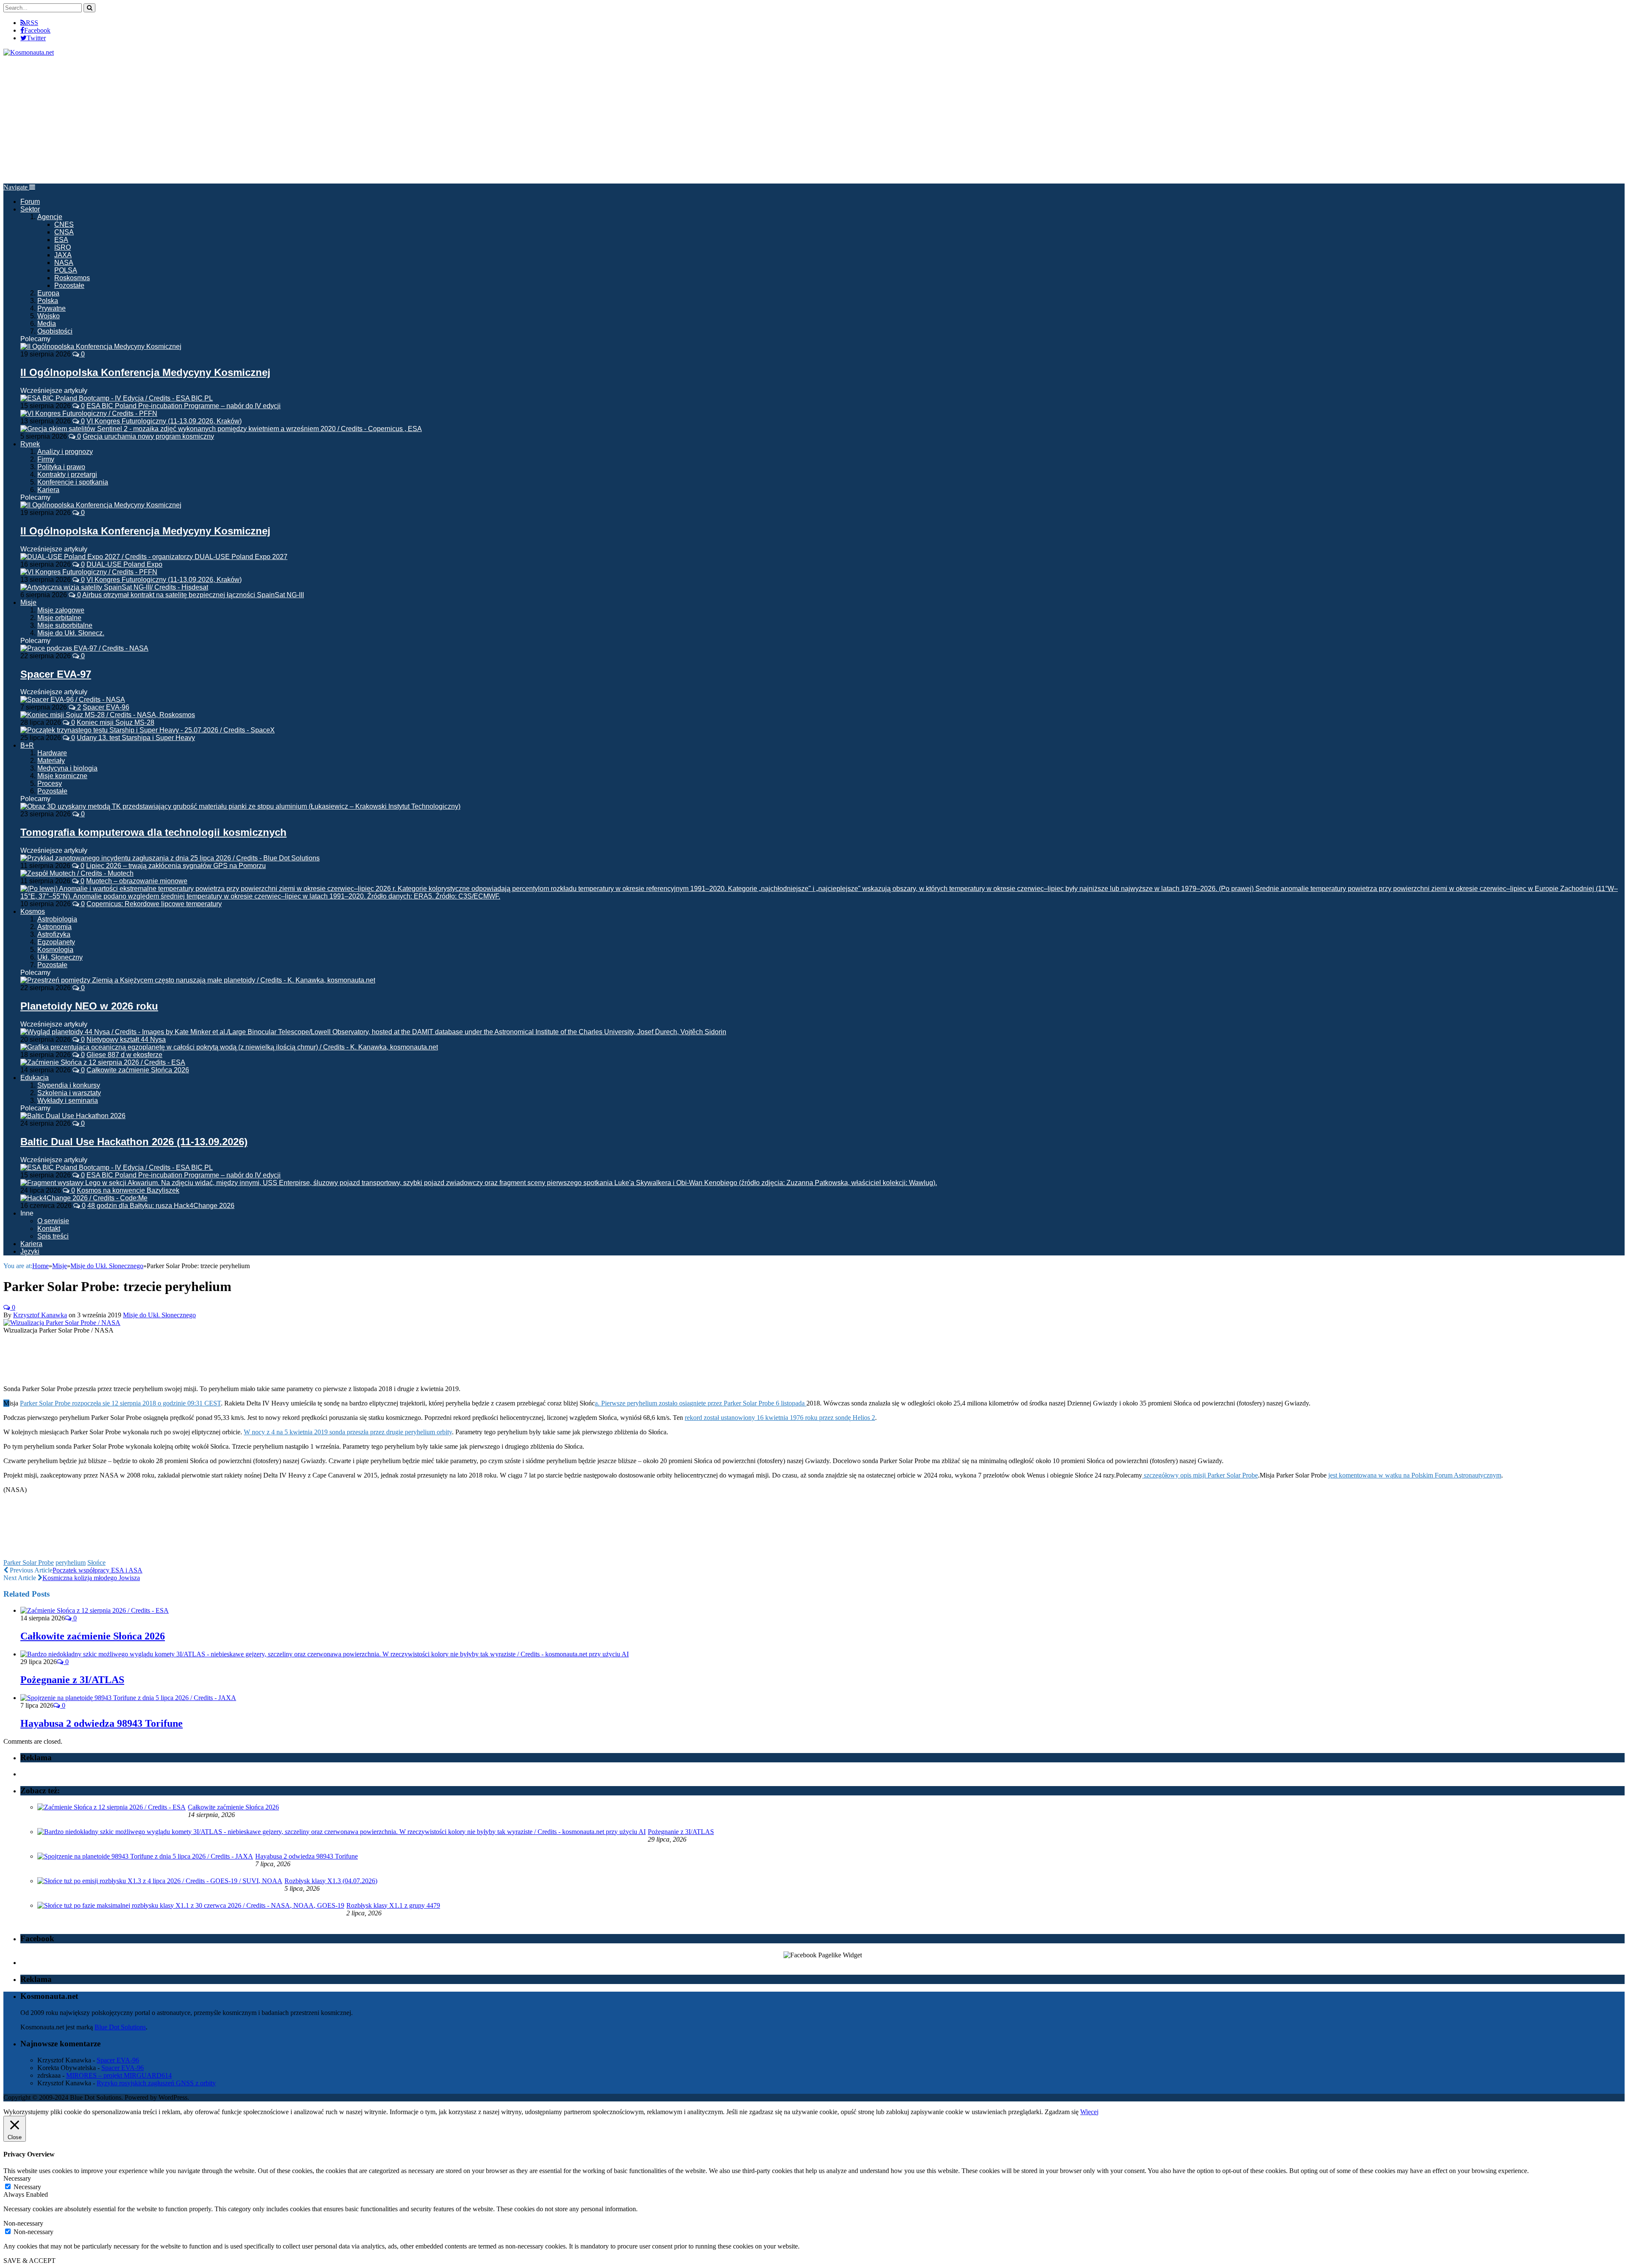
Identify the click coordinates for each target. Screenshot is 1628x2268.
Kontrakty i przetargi (67, 474)
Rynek (30, 444)
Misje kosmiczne (62, 776)
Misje (28, 602)
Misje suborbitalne (65, 625)
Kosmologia (55, 950)
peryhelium (71, 1563)
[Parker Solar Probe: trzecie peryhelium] (62, 1323)
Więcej (1089, 2112)
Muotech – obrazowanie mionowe (137, 881)
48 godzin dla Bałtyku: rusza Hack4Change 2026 (161, 1206)
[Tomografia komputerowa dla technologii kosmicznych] (240, 806)
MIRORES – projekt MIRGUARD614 (119, 2075)
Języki (30, 1251)
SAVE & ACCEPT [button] (29, 2261)
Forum (30, 202)
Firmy (46, 459)
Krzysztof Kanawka (40, 1315)
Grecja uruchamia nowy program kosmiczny (148, 436)
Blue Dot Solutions (120, 2027)
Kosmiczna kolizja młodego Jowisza (91, 1578)
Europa (48, 293)
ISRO (63, 247)
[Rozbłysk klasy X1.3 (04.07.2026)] (160, 1881)
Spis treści (53, 1236)
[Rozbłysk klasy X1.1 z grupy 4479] (191, 1905)
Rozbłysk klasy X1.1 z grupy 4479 (393, 1905)
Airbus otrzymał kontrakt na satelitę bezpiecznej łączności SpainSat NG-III (193, 595)
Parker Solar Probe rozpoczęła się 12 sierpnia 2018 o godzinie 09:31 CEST (120, 1403)
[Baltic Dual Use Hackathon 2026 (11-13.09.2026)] (73, 1116)
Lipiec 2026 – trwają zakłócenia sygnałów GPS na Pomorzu (176, 866)
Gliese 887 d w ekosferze (124, 1055)
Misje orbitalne (59, 618)
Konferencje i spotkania (73, 482)
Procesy (50, 783)
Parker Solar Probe (29, 1563)
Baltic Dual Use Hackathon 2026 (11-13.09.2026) (134, 1142)
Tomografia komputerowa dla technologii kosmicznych (153, 832)
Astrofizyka (54, 934)
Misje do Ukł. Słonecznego (159, 1315)
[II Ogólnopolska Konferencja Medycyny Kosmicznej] (101, 346)
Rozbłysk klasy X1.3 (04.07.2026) (331, 1881)
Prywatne (52, 308)
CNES (64, 224)
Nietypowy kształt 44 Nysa (126, 1039)
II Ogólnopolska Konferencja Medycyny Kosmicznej (145, 372)
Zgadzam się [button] (1062, 2112)
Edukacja (35, 1078)
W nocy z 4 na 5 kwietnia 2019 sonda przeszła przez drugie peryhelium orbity (348, 1432)
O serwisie (53, 1221)
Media (47, 324)
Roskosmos (72, 278)
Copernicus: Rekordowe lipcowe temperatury (154, 904)
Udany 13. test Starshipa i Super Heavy (136, 738)
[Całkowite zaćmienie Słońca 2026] (95, 1610)
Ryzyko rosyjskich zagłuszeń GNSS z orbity (156, 2083)
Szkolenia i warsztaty (69, 1093)
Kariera (48, 490)
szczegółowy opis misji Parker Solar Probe (1200, 1475)
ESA (61, 240)
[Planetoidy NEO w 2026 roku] (198, 980)
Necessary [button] (17, 2178)
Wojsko (49, 316)
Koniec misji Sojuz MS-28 (116, 722)
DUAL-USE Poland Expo (124, 564)
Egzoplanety (56, 942)
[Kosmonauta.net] (29, 52)
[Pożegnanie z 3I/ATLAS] (325, 1654)
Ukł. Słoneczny (60, 957)
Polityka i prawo (61, 467)
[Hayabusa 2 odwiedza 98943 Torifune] (128, 1698)
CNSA (64, 232)
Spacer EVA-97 (56, 674)
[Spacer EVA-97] (84, 648)
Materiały (51, 761)
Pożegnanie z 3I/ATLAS (72, 1680)
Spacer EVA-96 (106, 707)
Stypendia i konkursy (69, 1085)
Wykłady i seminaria (68, 1101)
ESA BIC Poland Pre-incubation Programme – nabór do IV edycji (184, 406)
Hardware (52, 753)
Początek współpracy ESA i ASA (98, 1570)
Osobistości (55, 331)
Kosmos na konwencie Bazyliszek (128, 1190)
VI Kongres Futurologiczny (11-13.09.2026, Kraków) (164, 421)
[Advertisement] (814, 120)
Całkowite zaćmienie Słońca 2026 (138, 1070)
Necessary (27, 2187)
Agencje (50, 217)
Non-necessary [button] (23, 2223)
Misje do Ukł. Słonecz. (71, 633)
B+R (27, 745)
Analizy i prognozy (65, 452)
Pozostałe (69, 285)
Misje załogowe (61, 610)
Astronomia (54, 927)
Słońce (96, 1563)
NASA (64, 263)
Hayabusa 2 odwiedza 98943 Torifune (102, 1723)
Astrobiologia (57, 919)
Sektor (30, 209)
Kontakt (49, 1229)
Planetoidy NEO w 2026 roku (89, 1006)
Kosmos (33, 911)
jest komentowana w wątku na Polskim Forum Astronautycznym (1415, 1475)
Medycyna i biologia (67, 768)
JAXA (63, 255)
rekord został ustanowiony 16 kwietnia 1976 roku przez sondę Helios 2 (780, 1418)
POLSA (66, 270)
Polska (48, 301)
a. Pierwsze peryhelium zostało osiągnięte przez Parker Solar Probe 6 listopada (701, 1403)
